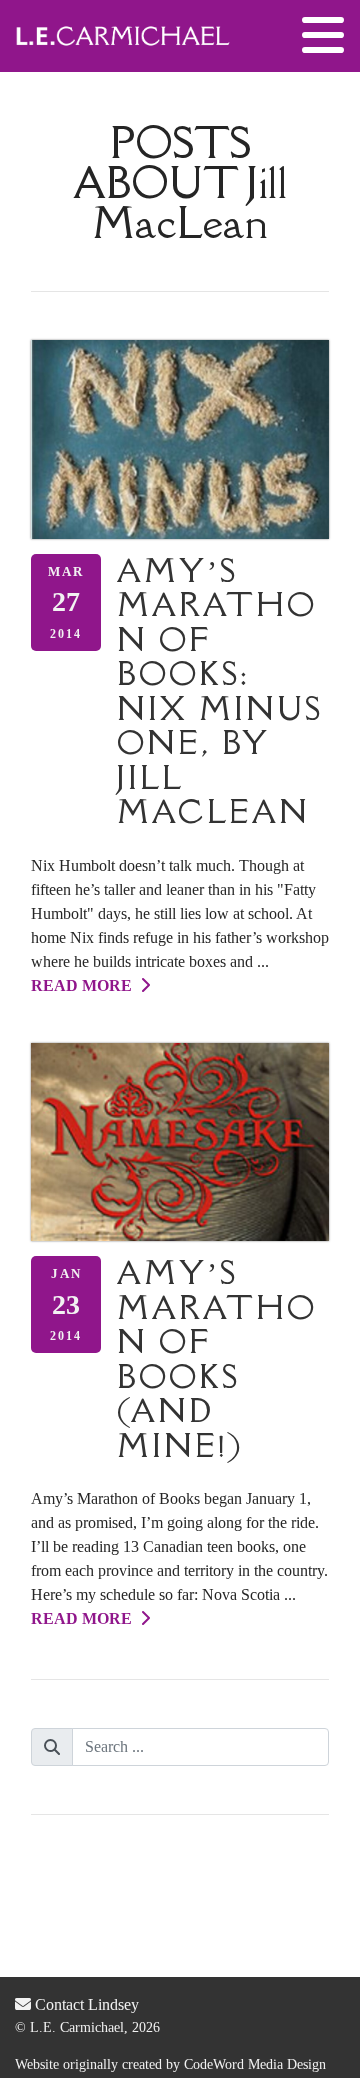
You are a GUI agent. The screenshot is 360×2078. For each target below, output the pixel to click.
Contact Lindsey (85, 2004)
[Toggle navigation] (323, 36)
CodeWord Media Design (255, 2064)
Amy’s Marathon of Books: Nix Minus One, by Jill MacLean (220, 691)
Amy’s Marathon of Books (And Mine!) (217, 1359)
